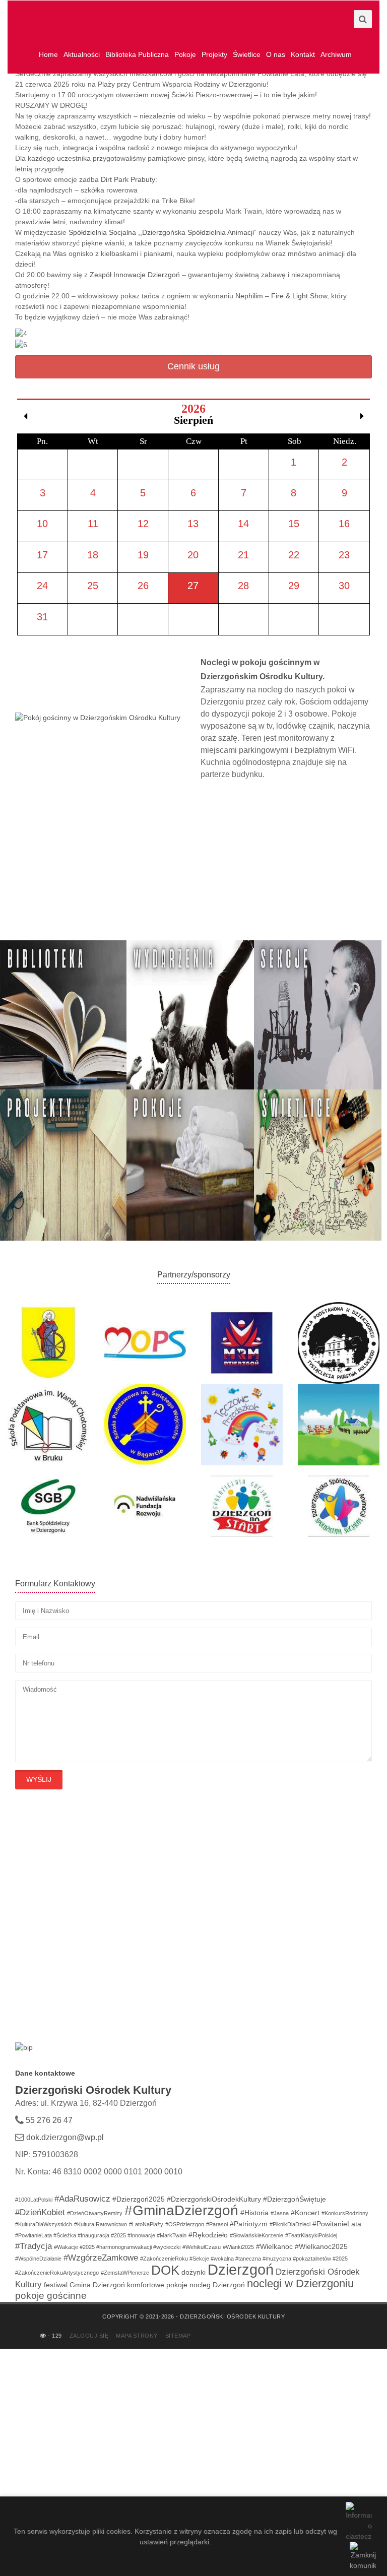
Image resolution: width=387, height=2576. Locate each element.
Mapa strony (137, 2336)
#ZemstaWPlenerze (125, 2273)
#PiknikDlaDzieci (290, 2224)
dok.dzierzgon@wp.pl (65, 2137)
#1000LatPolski (34, 2200)
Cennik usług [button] (193, 366)
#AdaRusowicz (82, 2199)
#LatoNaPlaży (146, 2224)
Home (48, 54)
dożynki (193, 2272)
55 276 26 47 (48, 2120)
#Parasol (217, 2224)
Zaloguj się (89, 2336)
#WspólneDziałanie (38, 2259)
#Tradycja (34, 2246)
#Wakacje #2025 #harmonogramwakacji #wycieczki (117, 2247)
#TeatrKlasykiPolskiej (311, 2235)
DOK (165, 2270)
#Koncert (305, 2213)
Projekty (214, 54)
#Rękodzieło (208, 2235)
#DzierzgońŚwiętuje (295, 2199)
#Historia (254, 2213)
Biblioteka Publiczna (137, 54)
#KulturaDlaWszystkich (44, 2224)
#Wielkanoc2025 (321, 2246)
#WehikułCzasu (202, 2247)
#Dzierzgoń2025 (139, 2199)
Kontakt (303, 54)
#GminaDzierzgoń (181, 2210)
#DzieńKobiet (40, 2212)
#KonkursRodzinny (345, 2213)
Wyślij (39, 1779)
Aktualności (82, 54)
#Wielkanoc (274, 2246)
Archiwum (336, 54)
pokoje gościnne (51, 2296)
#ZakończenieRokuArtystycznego (57, 2273)
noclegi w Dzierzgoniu (300, 2283)
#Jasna (280, 2213)
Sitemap (178, 2336)
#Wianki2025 (238, 2247)
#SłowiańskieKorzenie (256, 2235)
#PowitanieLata (337, 2224)
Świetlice (247, 54)
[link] (128, 179)
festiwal (56, 2285)
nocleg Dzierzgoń (217, 2285)
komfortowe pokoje (157, 2285)
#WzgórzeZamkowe (101, 2258)
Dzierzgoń (241, 2269)
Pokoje (185, 54)
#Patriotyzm (249, 2224)
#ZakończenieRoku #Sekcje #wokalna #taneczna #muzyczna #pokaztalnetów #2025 (244, 2259)
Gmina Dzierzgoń (97, 2285)
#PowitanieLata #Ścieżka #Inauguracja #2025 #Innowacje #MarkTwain (101, 2235)
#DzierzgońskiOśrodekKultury (214, 2199)
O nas (276, 54)
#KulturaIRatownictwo (101, 2224)
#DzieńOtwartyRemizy (95, 2213)
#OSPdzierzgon (185, 2224)
